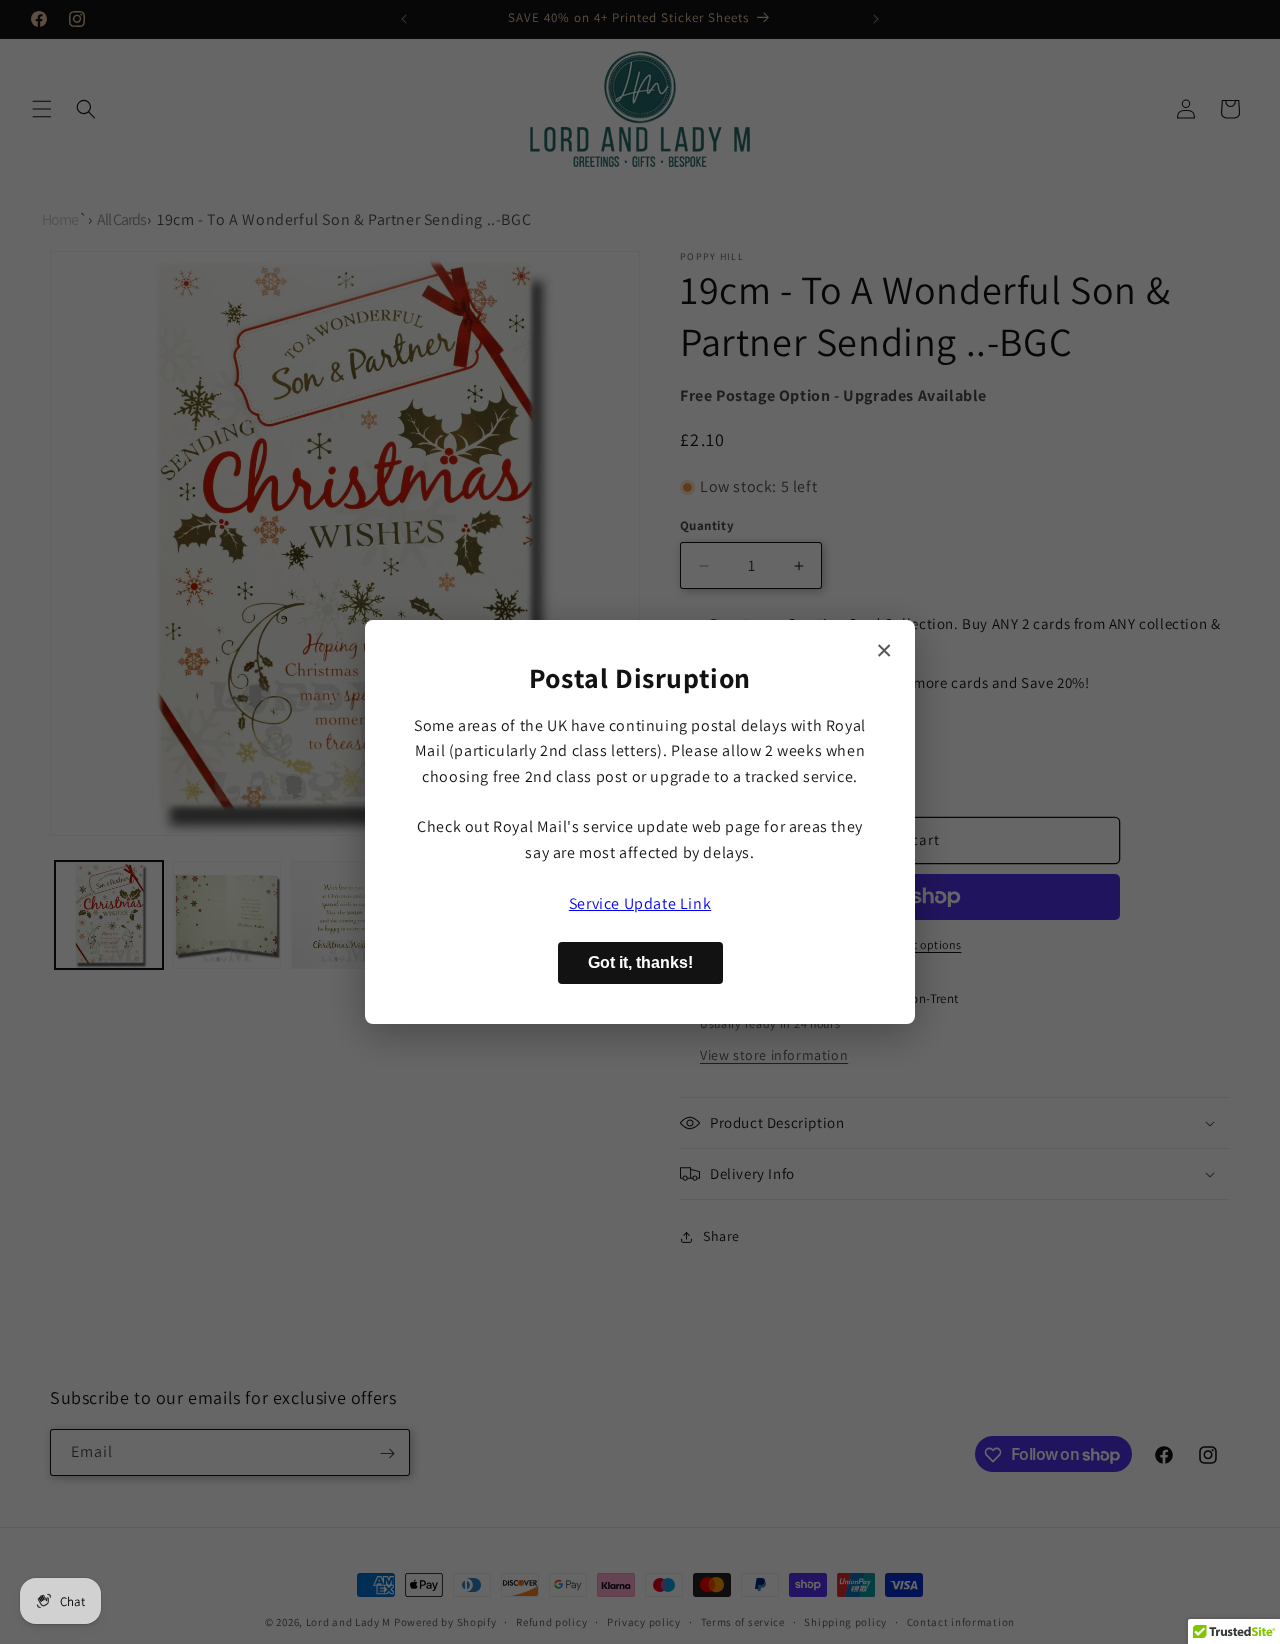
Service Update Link (640, 903)
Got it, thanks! (640, 962)
